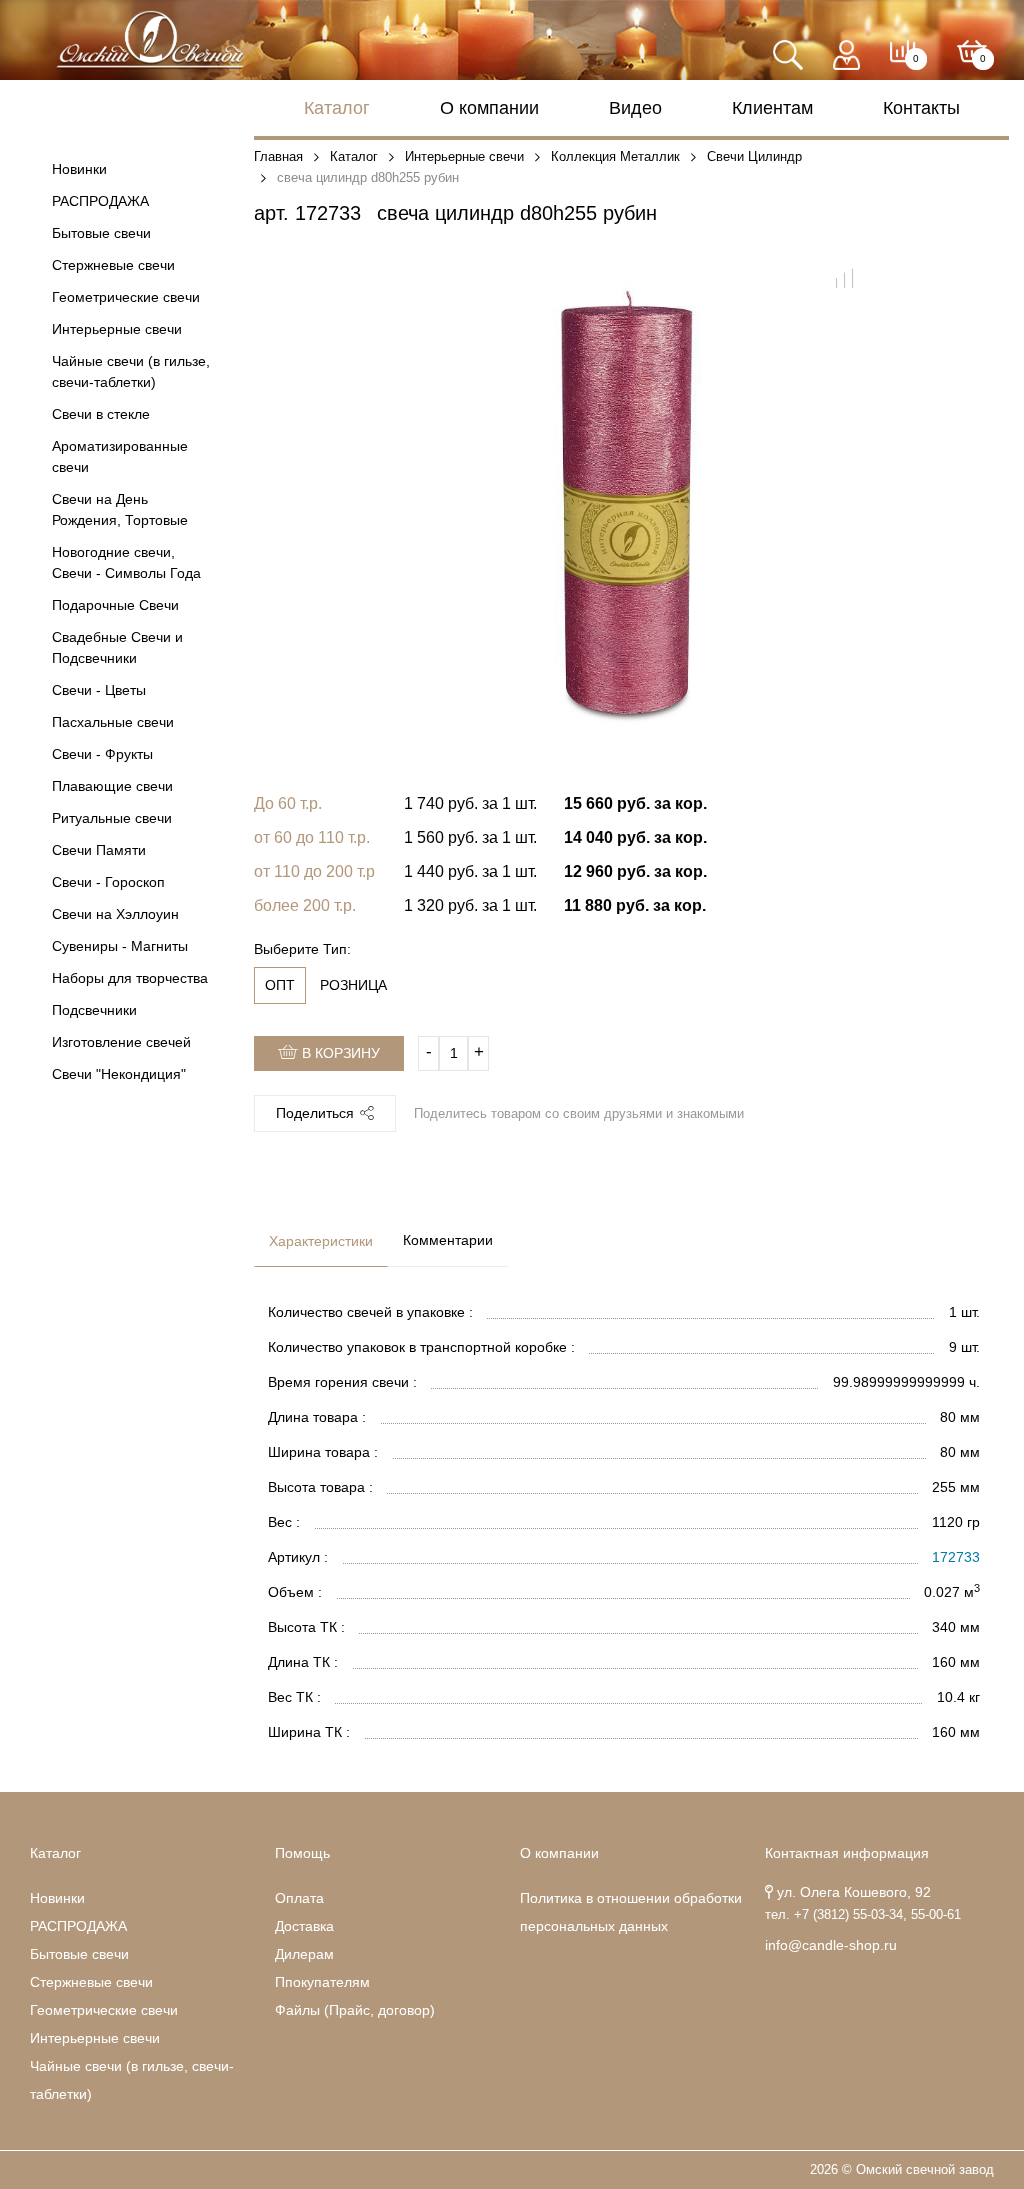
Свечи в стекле (101, 414)
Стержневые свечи (113, 265)
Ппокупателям (322, 1982)
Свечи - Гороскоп (108, 882)
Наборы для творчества (130, 978)
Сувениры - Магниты (120, 946)
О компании (489, 108)
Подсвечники (94, 1010)
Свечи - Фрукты (102, 754)
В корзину (339, 1053)
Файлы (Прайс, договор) (355, 2010)
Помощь (302, 1853)
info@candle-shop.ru (831, 1945)
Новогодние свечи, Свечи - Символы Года (126, 562)
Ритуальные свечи (112, 818)
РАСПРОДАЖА (100, 201)
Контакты (921, 108)
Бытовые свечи (101, 233)
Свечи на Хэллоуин (115, 914)
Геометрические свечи (126, 297)
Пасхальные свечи (113, 722)
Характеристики (321, 1241)
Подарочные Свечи (115, 605)
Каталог (337, 108)
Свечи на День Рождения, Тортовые (120, 509)
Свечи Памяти (99, 850)
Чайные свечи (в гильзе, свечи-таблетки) (131, 371)
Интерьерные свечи (117, 329)
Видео (635, 108)
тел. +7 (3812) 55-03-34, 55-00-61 (863, 1915)
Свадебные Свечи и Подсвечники (117, 647)
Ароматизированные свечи (120, 456)
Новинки (79, 169)
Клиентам (772, 108)
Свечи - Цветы (99, 690)
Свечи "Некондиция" (119, 1074)
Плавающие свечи (112, 786)
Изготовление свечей (121, 1042)
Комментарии (448, 1240)
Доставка (304, 1926)
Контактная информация (847, 1853)
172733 (956, 1557)
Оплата (299, 1898)
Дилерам (304, 1954)
